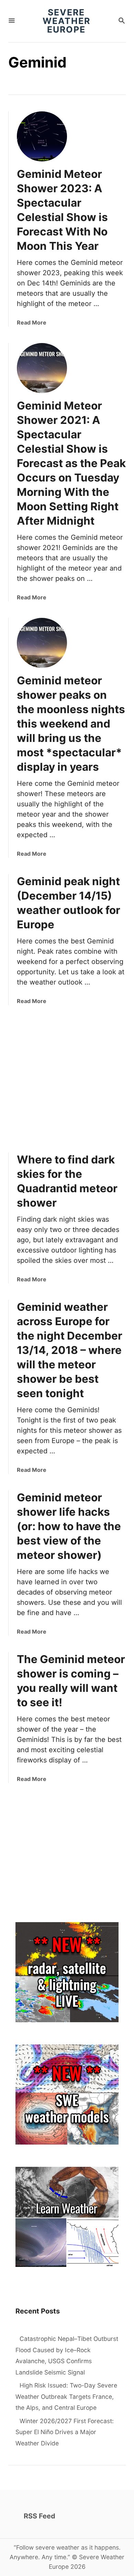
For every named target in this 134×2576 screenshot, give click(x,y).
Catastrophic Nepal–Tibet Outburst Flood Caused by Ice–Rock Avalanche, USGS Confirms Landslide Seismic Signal (67, 2355)
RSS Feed (40, 2516)
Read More (32, 322)
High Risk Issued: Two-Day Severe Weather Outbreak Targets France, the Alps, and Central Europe (66, 2396)
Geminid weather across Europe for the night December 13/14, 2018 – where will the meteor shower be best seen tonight (70, 1350)
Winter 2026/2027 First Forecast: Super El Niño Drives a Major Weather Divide (65, 2432)
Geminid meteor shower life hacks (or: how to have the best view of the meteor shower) (69, 1526)
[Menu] (12, 21)
